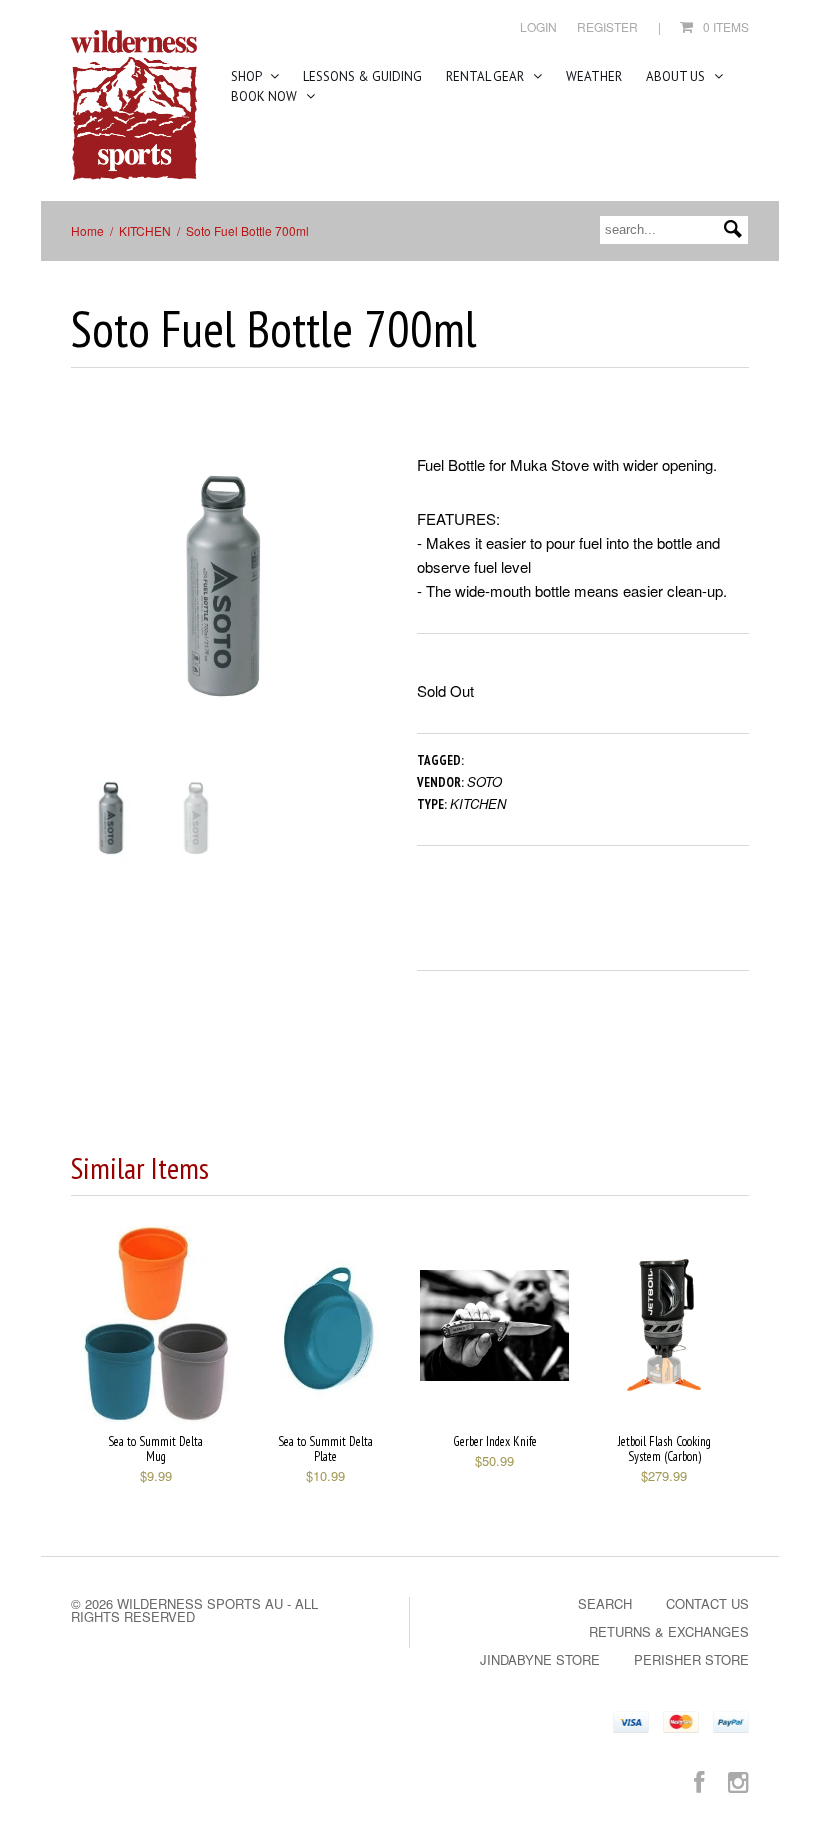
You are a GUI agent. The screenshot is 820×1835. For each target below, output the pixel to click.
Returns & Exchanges (669, 1631)
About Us (677, 76)
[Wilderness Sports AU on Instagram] (738, 1780)
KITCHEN (145, 230)
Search (605, 1603)
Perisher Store (691, 1659)
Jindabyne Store (540, 1659)
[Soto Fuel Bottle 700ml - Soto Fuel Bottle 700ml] (223, 586)
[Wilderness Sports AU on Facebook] (699, 1780)
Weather (594, 76)
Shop (247, 76)
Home (87, 230)
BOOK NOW (265, 96)
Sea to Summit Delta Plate (325, 1449)
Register (607, 26)
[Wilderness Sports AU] (134, 105)
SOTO (484, 781)
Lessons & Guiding (362, 76)
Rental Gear (486, 76)
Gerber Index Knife (495, 1441)
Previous (86, 605)
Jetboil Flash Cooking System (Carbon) (664, 1449)
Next (362, 605)
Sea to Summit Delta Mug (155, 1449)
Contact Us (707, 1603)
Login (538, 26)
